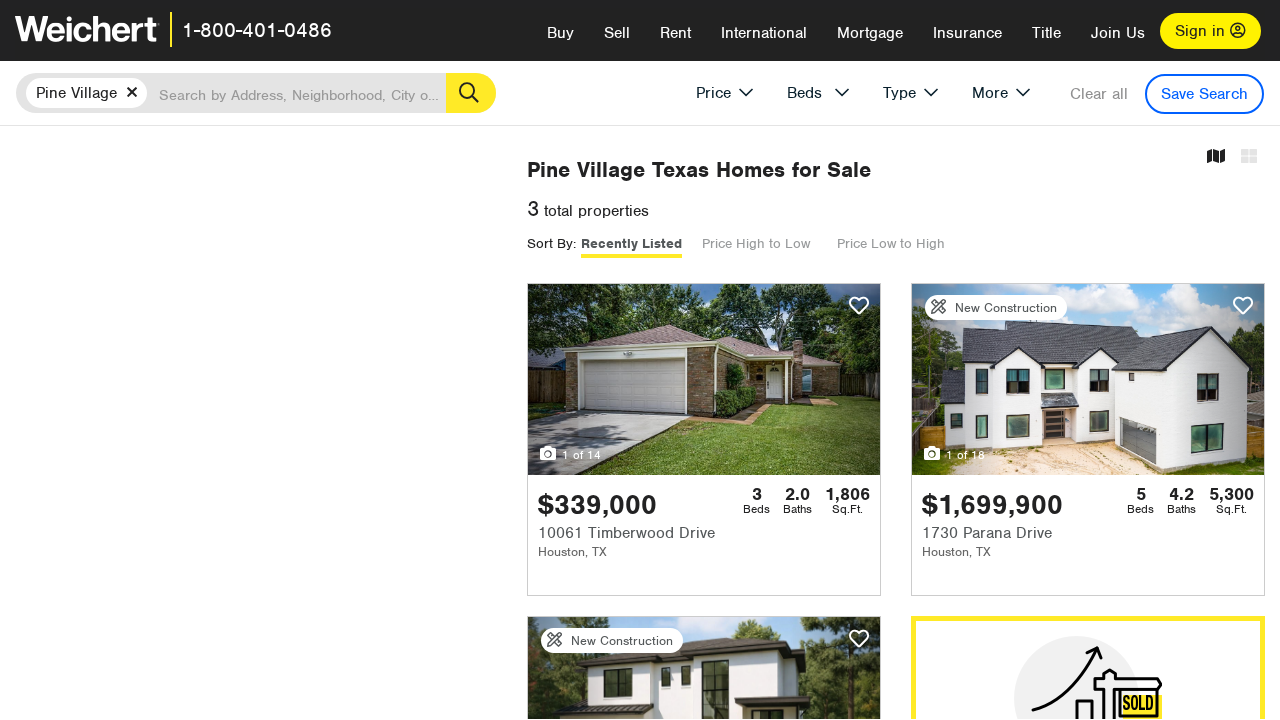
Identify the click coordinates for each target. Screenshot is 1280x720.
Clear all (1099, 94)
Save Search (1204, 94)
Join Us (1118, 33)
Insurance (967, 33)
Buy (560, 33)
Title (1046, 33)
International (764, 33)
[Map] (1216, 157)
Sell (617, 33)
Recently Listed (631, 243)
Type (899, 93)
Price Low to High (891, 243)
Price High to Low (756, 243)
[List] (1249, 157)
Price (713, 93)
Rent (675, 33)
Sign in (1202, 31)
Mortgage (870, 33)
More (990, 93)
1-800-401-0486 (257, 30)
